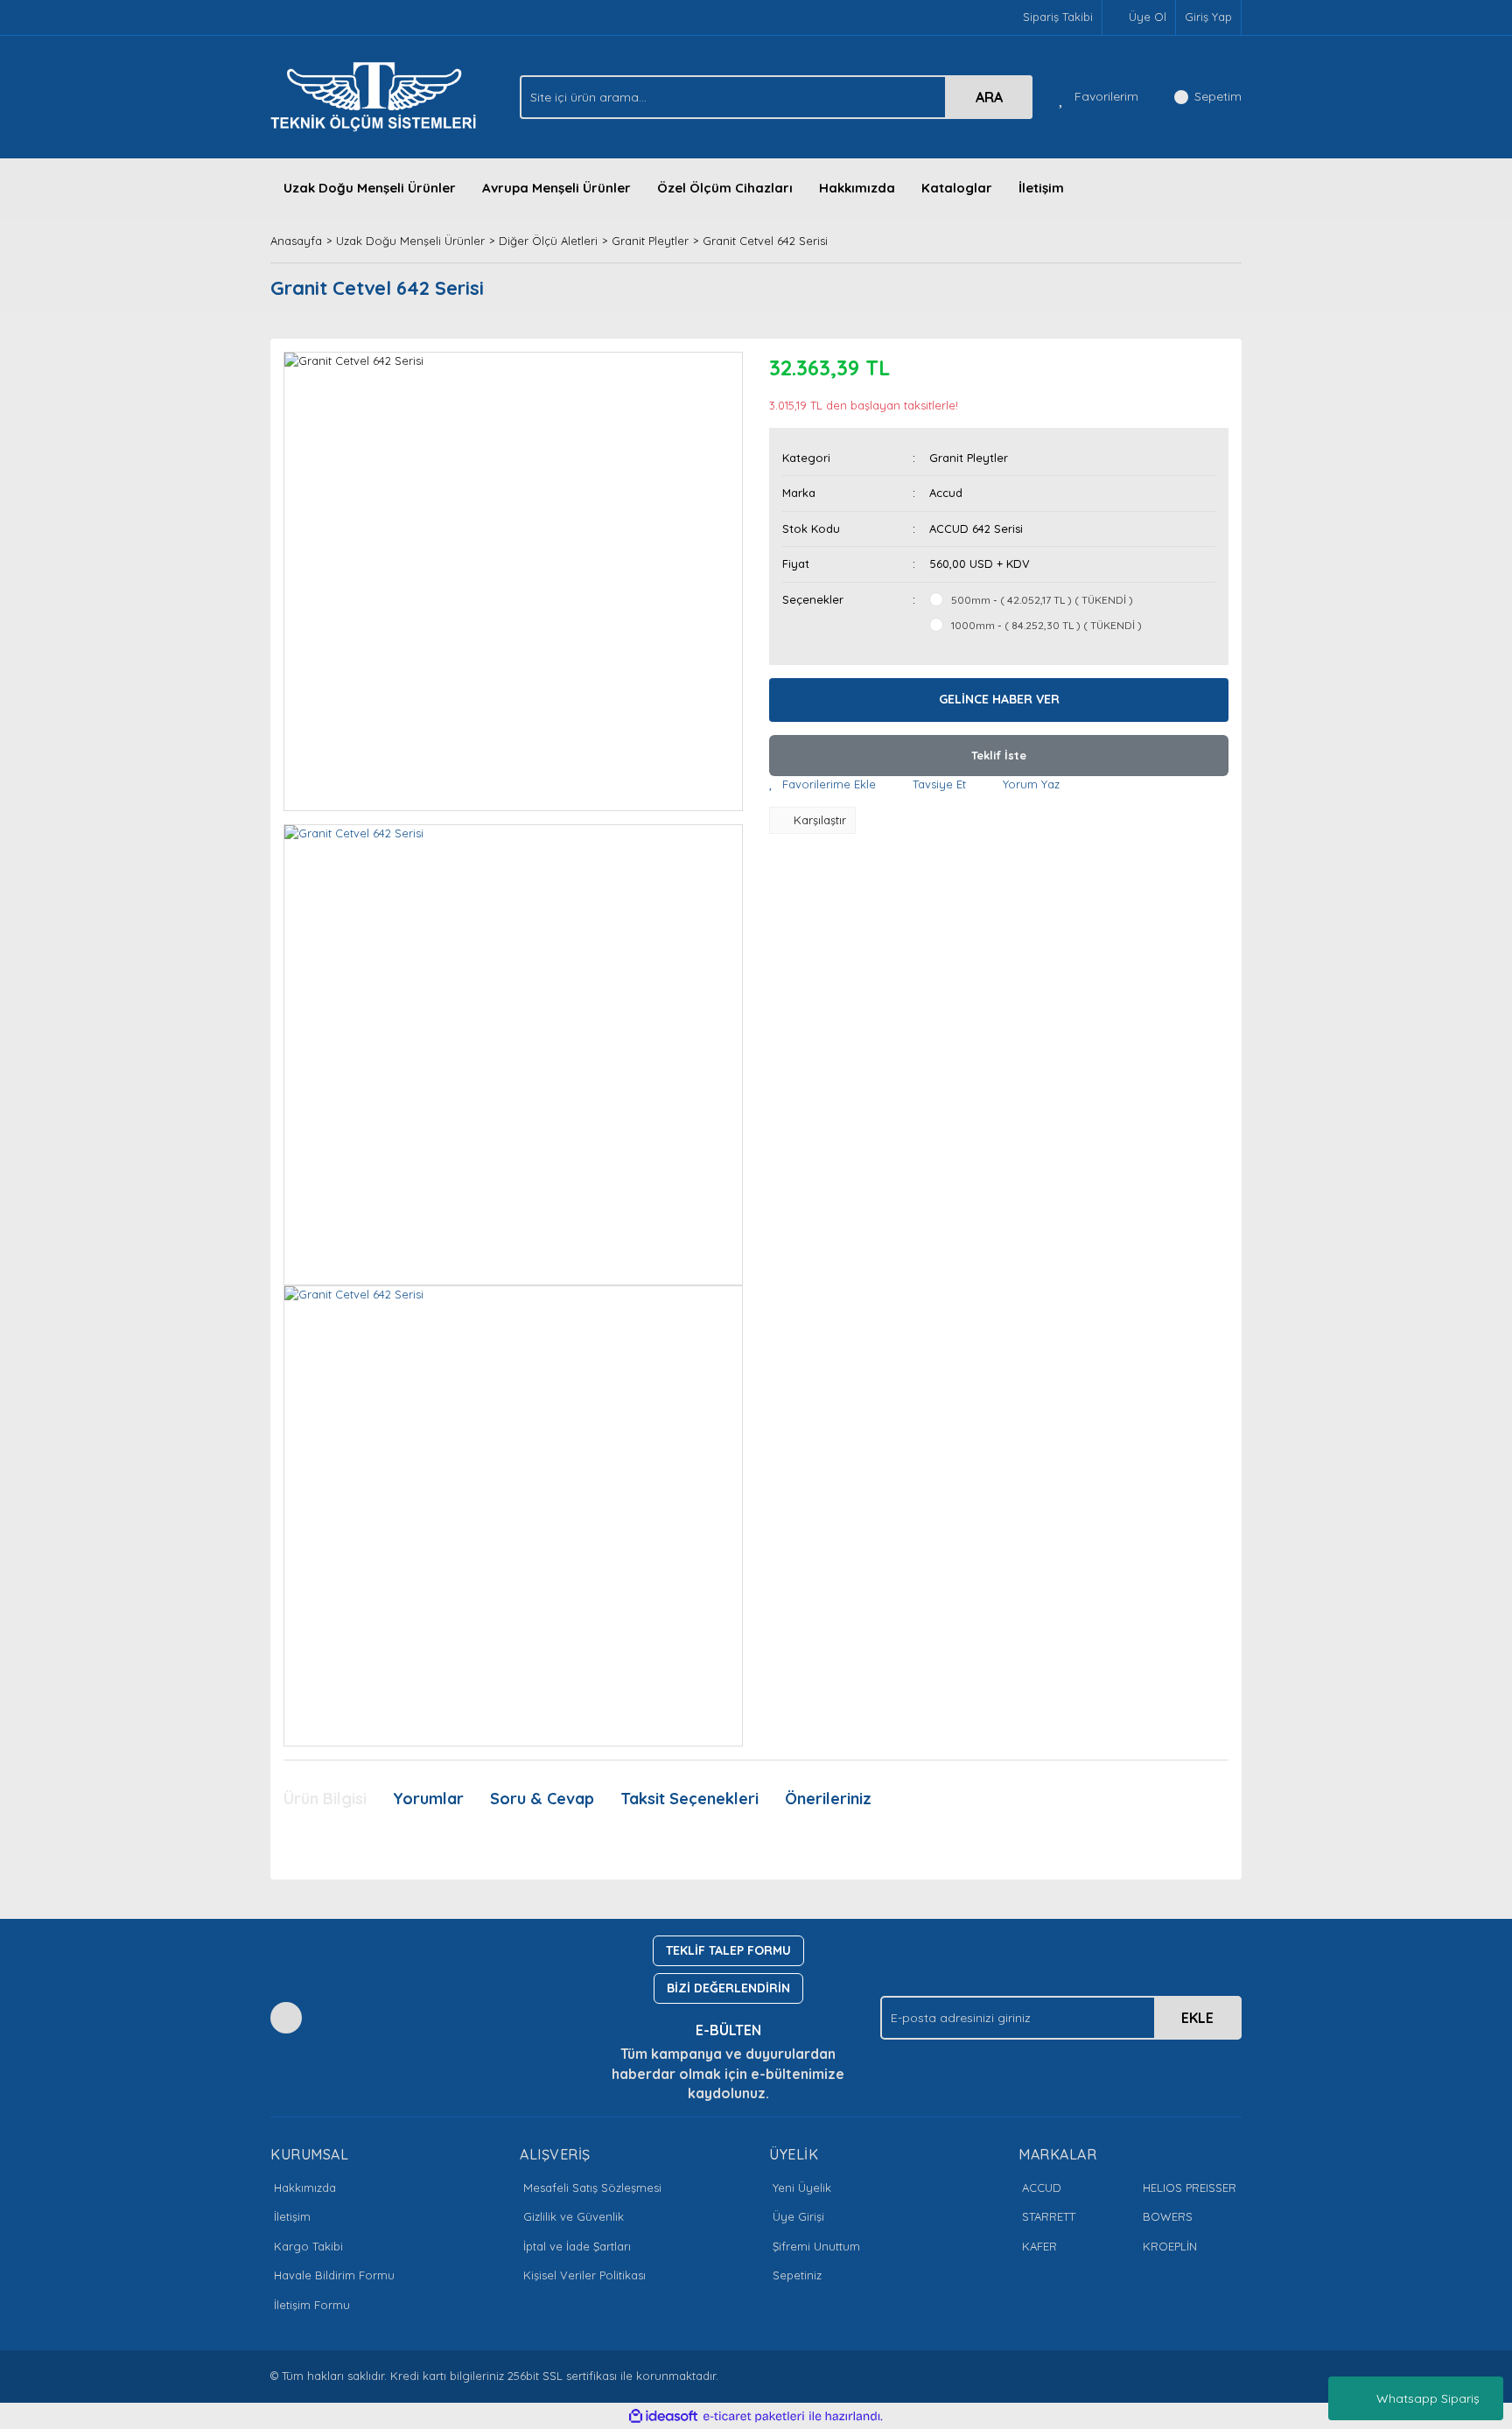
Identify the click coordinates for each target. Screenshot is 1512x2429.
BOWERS (1168, 2216)
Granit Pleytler (969, 458)
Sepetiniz (797, 2275)
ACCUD (1042, 2187)
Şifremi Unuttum (816, 2246)
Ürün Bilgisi (325, 1799)
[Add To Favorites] (822, 785)
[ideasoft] (663, 2417)
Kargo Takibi (308, 2246)
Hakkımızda (857, 188)
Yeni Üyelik (802, 2187)
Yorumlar (428, 1799)
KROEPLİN (1170, 2246)
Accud (946, 493)
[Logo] (378, 95)
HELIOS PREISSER (1190, 2187)
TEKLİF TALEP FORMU (728, 1950)
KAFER (1039, 2246)
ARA (989, 97)
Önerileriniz (828, 1799)
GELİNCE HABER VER (999, 699)
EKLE (1197, 2018)
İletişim (1041, 188)
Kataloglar (957, 188)
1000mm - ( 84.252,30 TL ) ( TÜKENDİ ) (1046, 625)
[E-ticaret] (754, 2417)
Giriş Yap (1208, 17)
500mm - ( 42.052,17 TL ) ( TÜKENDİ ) (1042, 600)
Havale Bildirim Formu (334, 2275)
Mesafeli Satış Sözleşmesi (592, 2187)
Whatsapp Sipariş (1428, 2398)
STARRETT (1049, 2216)
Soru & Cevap (542, 1799)
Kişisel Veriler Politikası (584, 2275)
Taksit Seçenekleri (689, 1799)
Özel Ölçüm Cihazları (725, 188)
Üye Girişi (798, 2216)
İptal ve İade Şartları (577, 2246)
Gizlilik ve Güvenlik (574, 2216)
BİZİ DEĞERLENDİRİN (728, 1988)
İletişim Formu (312, 2305)
